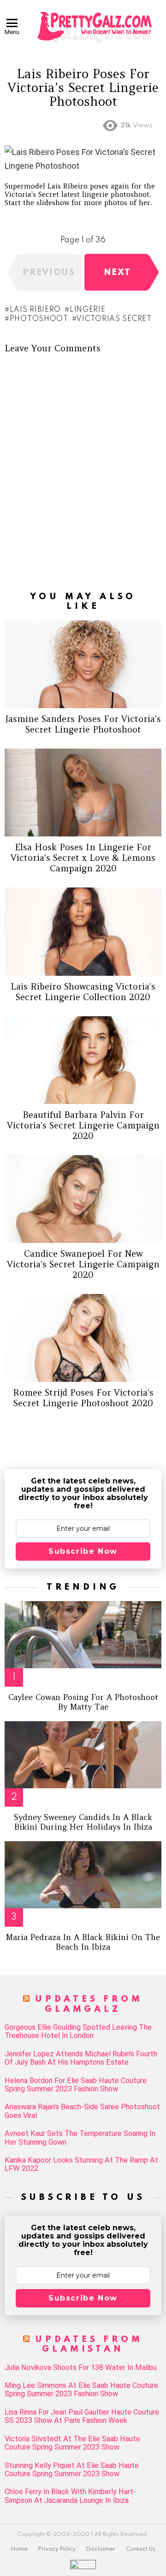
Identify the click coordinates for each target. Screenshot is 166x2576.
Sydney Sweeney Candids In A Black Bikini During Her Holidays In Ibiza (83, 1822)
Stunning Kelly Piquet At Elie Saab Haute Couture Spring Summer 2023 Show (72, 2470)
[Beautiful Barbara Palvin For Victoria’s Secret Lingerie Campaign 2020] (83, 1060)
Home (19, 2549)
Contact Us (141, 2549)
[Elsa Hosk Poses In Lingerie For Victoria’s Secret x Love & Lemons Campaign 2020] (83, 793)
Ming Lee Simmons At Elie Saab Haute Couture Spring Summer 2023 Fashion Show (81, 2390)
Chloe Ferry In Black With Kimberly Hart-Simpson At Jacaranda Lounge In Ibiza (70, 2496)
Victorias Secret (114, 319)
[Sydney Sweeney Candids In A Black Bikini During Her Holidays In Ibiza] (83, 1755)
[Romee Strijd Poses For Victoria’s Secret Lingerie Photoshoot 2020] (83, 1338)
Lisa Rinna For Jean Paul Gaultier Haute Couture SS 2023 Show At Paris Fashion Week (82, 2416)
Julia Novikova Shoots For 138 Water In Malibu (81, 2368)
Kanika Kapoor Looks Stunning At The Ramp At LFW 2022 (81, 2164)
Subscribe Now (83, 1551)
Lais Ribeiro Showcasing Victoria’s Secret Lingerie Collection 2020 (83, 992)
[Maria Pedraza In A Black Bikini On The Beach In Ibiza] (83, 1875)
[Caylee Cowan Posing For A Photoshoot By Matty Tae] (83, 1635)
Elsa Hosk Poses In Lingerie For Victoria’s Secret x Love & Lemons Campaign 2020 (83, 858)
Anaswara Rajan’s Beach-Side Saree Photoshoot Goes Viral (82, 2111)
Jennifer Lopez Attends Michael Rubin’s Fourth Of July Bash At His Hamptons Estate (81, 2058)
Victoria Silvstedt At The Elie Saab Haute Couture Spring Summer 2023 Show (72, 2443)
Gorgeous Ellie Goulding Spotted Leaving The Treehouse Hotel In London (78, 2032)
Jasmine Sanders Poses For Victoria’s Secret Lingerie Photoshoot (83, 724)
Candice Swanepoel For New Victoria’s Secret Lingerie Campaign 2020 (83, 1264)
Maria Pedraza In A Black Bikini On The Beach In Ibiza (83, 1942)
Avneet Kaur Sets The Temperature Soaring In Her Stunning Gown (80, 2138)
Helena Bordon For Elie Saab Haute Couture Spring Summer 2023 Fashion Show (76, 2085)
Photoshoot (39, 319)
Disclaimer (101, 2549)
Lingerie (87, 310)
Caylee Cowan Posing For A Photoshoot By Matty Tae (83, 1702)
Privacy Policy (57, 2549)
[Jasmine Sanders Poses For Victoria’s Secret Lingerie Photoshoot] (83, 664)
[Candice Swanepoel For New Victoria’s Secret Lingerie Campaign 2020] (83, 1199)
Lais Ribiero (35, 310)
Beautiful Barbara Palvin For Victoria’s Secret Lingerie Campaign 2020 (83, 1125)
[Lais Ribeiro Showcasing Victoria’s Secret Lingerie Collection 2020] (83, 931)
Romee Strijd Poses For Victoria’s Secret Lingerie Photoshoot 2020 (83, 1398)
